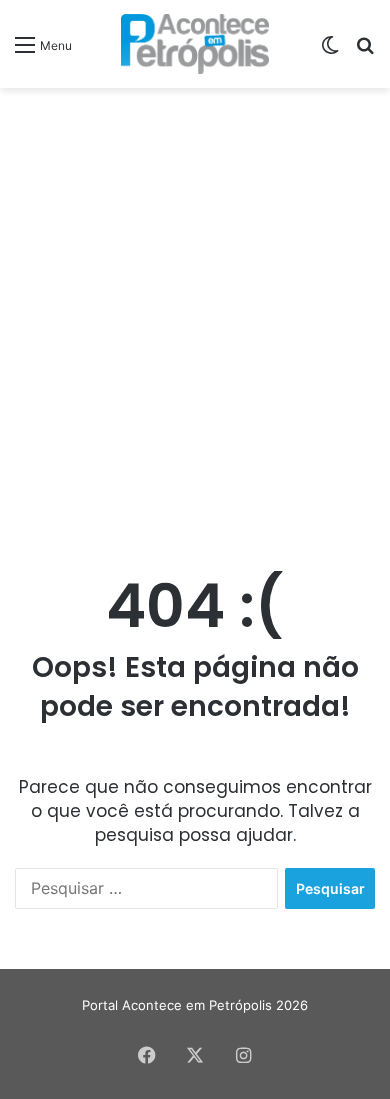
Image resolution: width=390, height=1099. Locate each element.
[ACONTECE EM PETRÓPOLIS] (195, 44)
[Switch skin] (330, 51)
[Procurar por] (365, 51)
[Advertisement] (195, 303)
